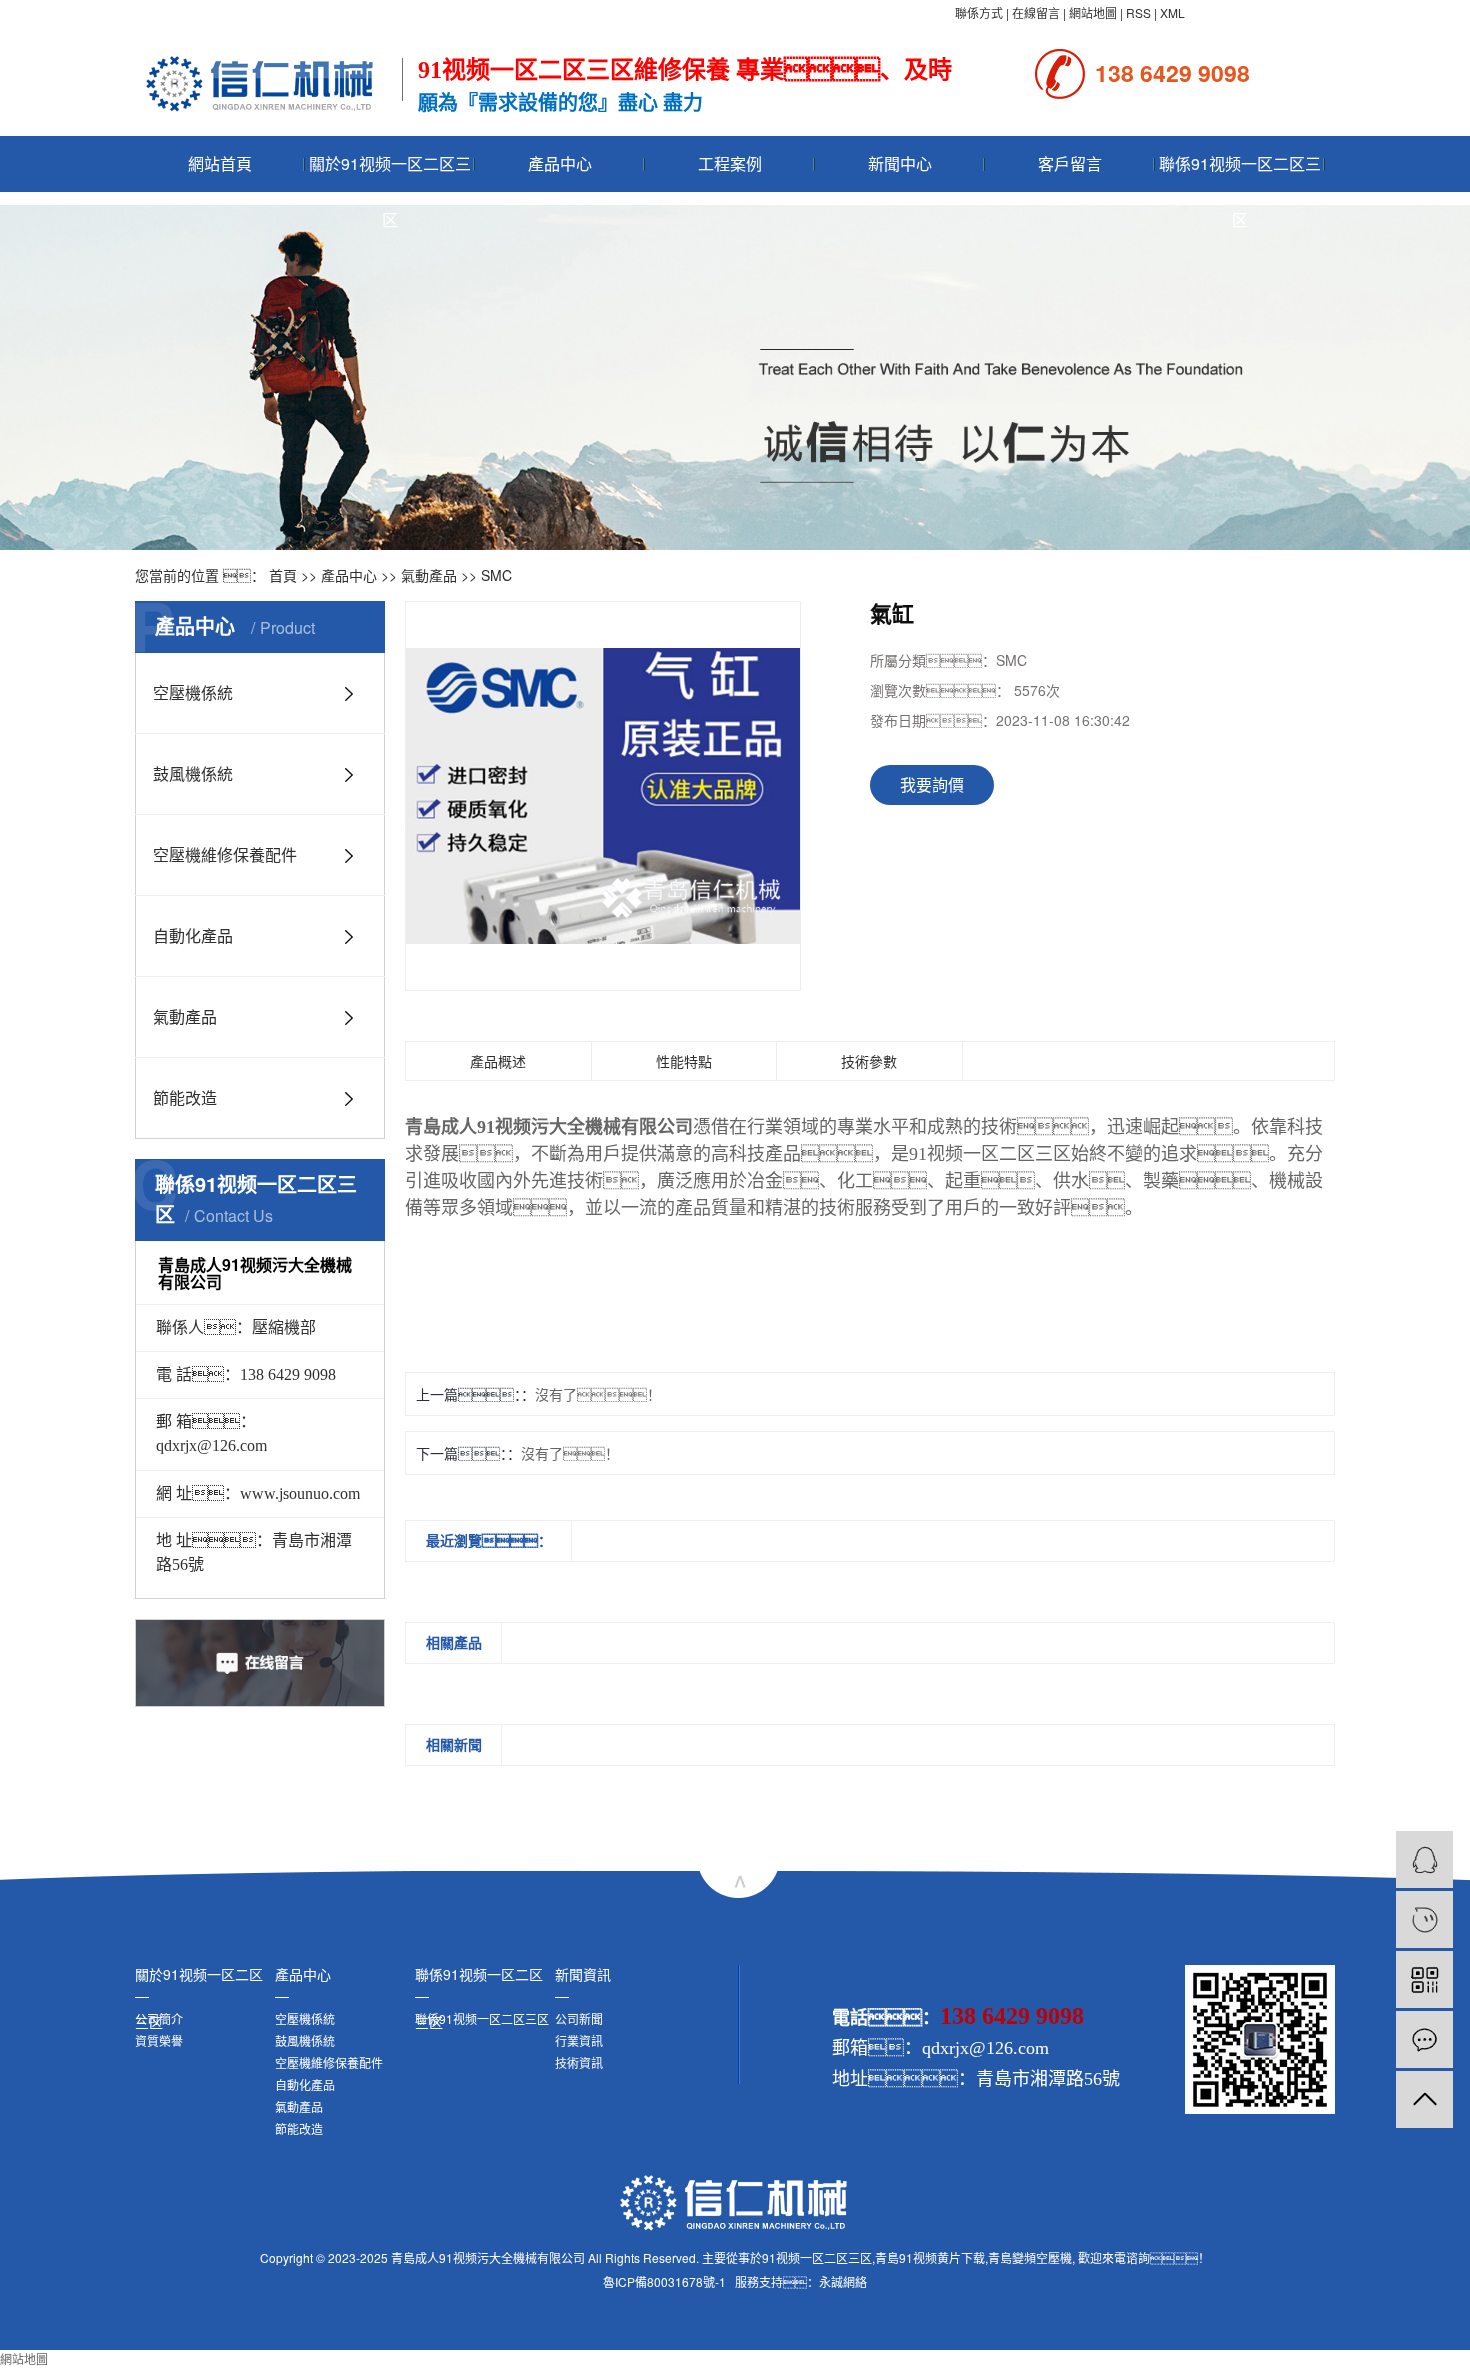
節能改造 (185, 1097)
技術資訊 (579, 2062)
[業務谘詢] (1424, 1859)
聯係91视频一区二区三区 (1240, 172)
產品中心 (560, 163)
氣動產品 (429, 575)
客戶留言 (1070, 163)
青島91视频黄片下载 (930, 2257)
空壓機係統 (193, 692)
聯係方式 (979, 12)
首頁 (283, 575)
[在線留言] (1424, 2039)
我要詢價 (932, 784)
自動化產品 (193, 935)
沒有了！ (598, 1394)
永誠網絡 (843, 2281)
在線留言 (1036, 12)
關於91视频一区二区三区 (390, 172)
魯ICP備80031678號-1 (664, 2281)
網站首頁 (220, 163)
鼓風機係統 (193, 773)
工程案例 (730, 163)
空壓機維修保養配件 (225, 854)
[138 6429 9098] (1424, 1919)
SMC (496, 575)
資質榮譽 (159, 2040)
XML (1172, 12)
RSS (1138, 12)
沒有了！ (570, 1453)
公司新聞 (579, 2018)
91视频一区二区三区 (817, 2257)
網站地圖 (1093, 12)
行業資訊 (579, 2040)
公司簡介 (159, 2018)
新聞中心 (900, 163)
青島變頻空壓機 (1030, 2257)
